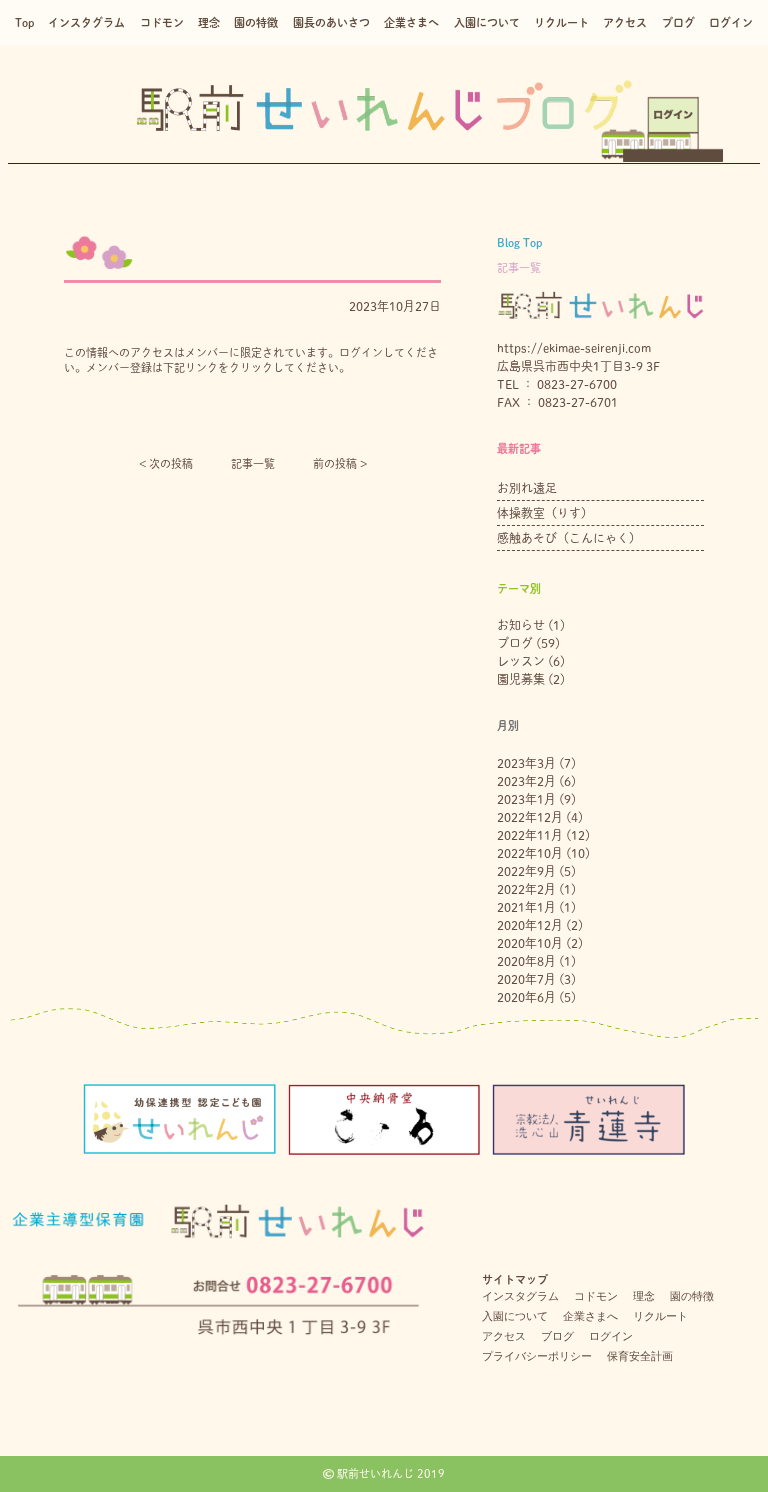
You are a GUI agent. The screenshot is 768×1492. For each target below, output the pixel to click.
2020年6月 (526, 997)
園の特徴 (256, 22)
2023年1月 (526, 799)
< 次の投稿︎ (166, 463)
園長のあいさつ (331, 22)
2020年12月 (530, 925)
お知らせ (521, 625)
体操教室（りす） (545, 513)
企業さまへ (411, 22)
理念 (209, 22)
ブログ (678, 22)
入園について (487, 22)
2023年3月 (526, 763)
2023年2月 (526, 781)
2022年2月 (526, 889)
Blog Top (519, 242)
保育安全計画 (640, 1356)
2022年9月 (526, 871)
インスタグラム (86, 22)
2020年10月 (530, 943)
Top (24, 22)
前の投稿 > (340, 463)
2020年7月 (526, 979)
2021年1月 (526, 907)
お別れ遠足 (527, 488)
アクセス (625, 22)
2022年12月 (530, 817)
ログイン (731, 22)
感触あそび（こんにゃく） (569, 538)
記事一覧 (253, 463)
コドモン (162, 22)
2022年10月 (530, 853)
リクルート (561, 22)
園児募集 (521, 679)
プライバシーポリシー (537, 1356)
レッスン (521, 661)
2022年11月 (530, 835)
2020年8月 (526, 961)
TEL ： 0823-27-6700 (557, 384)
